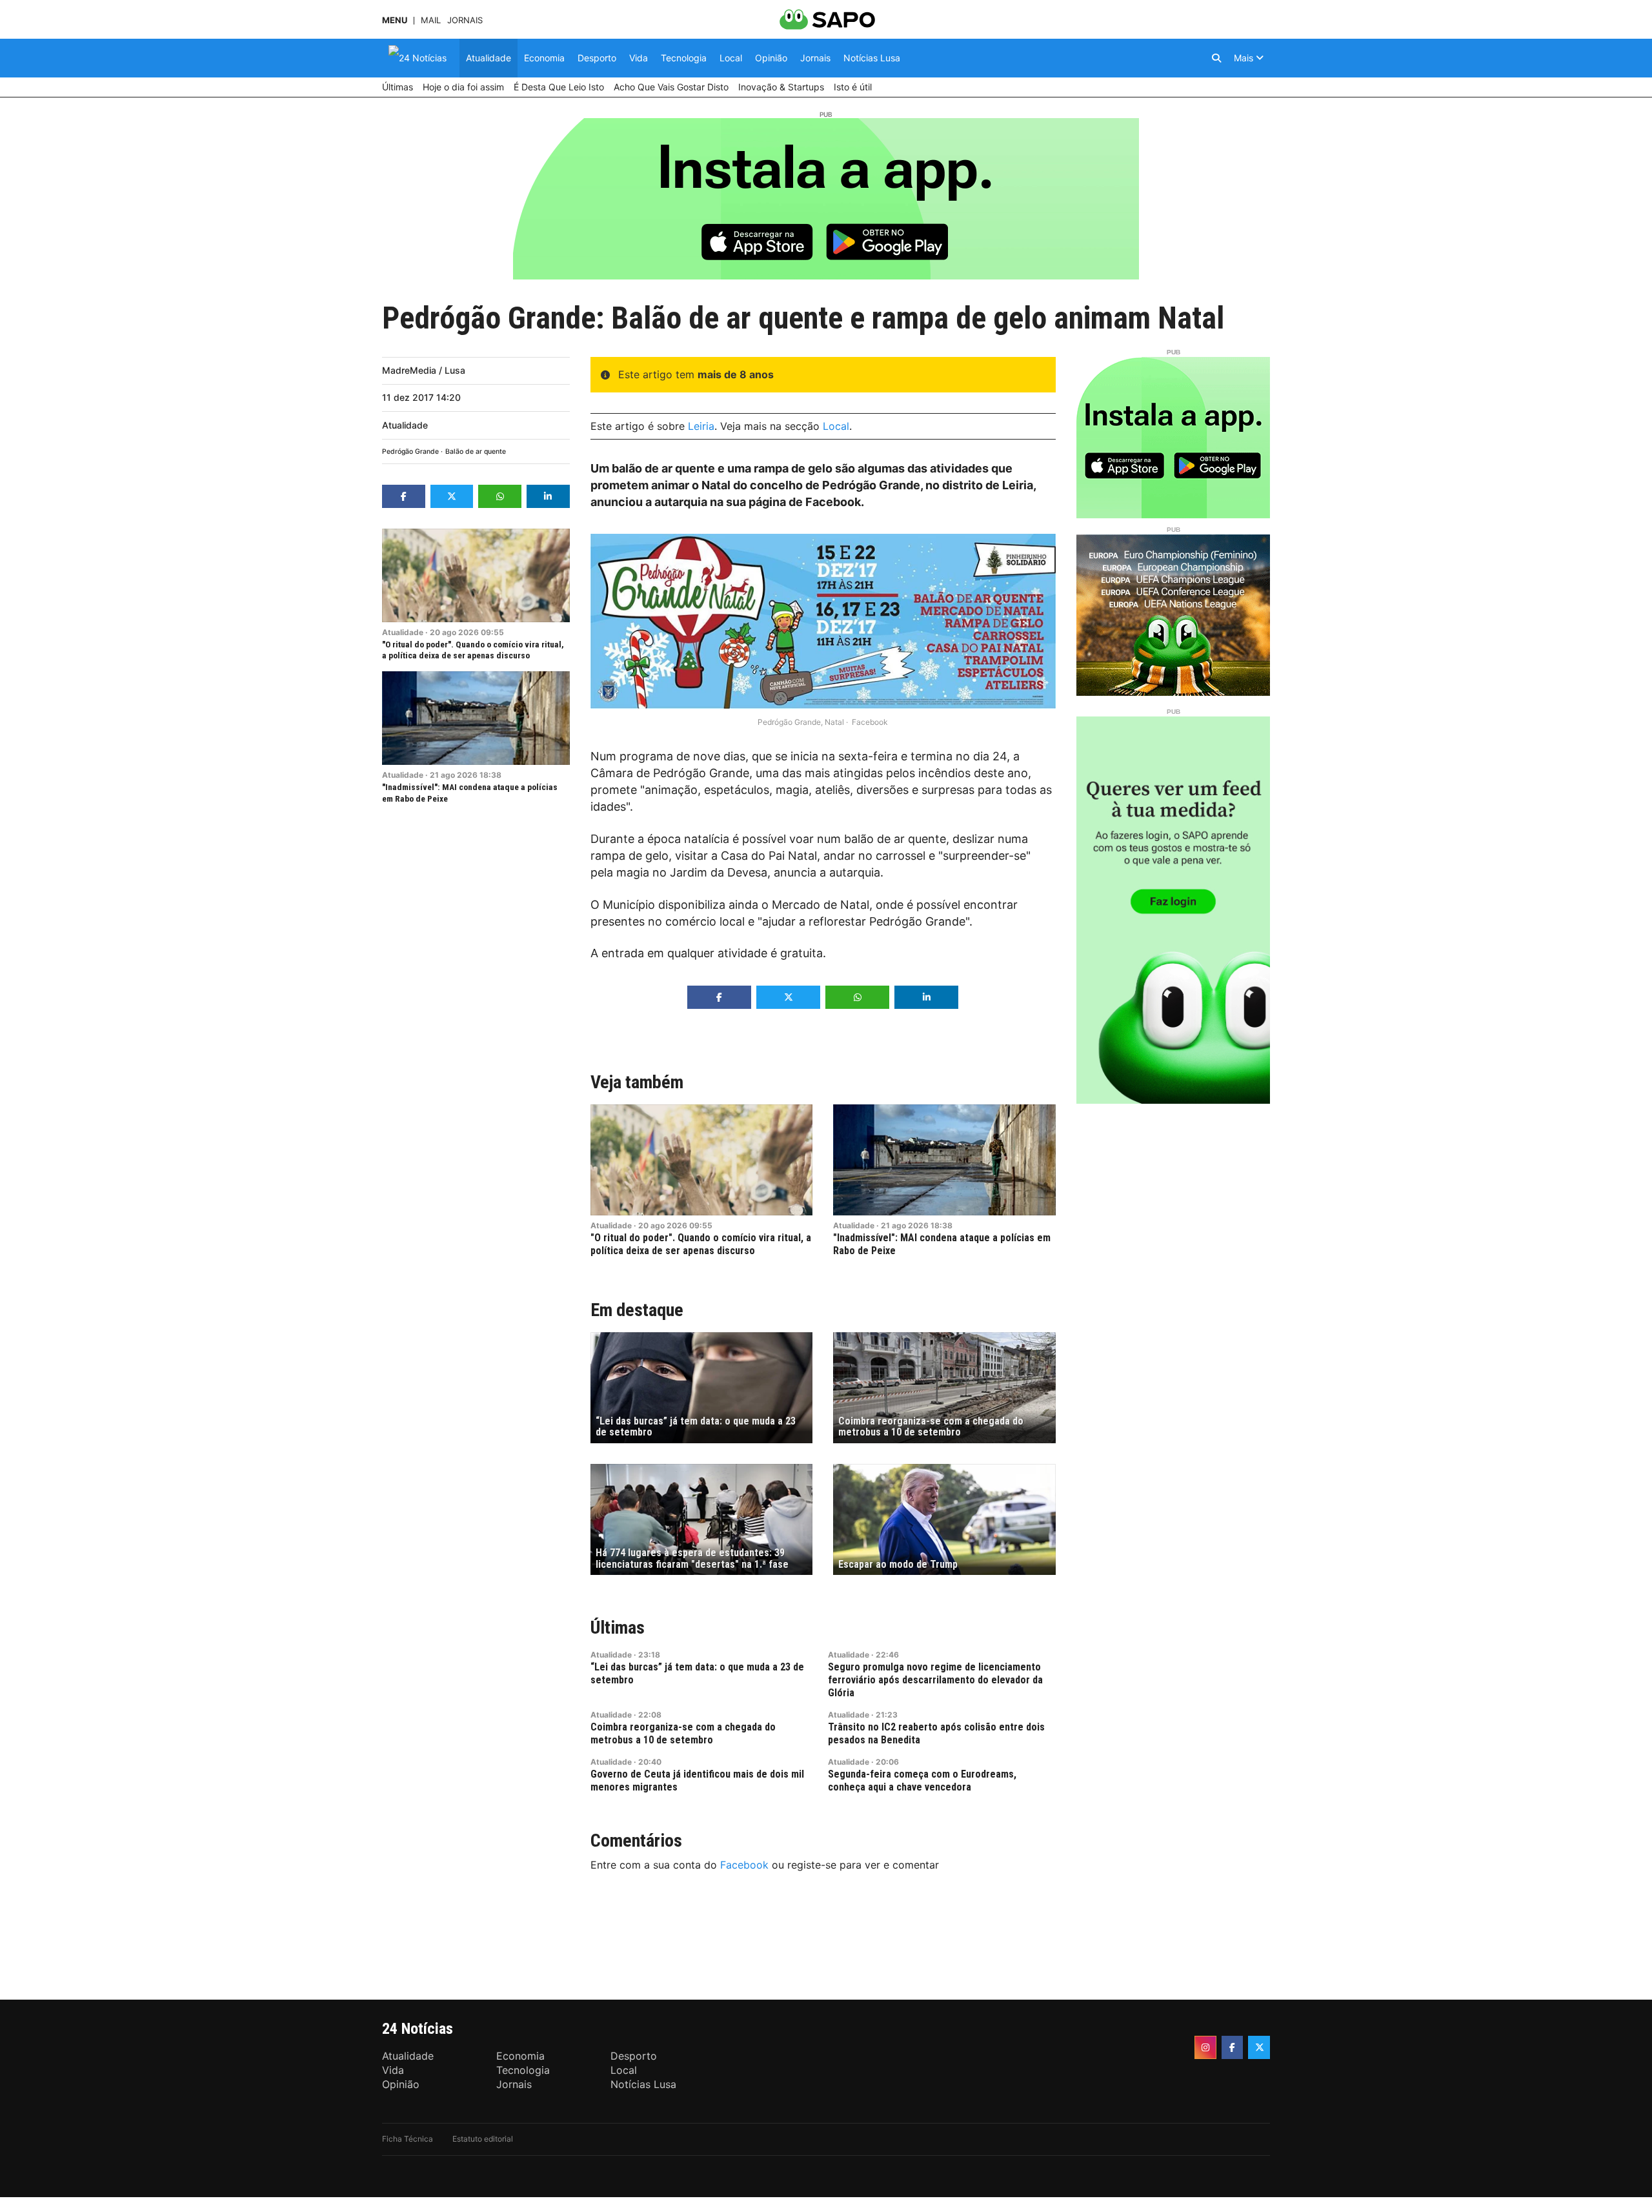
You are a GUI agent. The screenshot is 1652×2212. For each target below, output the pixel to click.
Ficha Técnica (408, 2139)
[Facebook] (1233, 2047)
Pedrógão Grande (410, 452)
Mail (431, 20)
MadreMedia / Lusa (424, 370)
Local (836, 426)
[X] (1259, 2047)
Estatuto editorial (483, 2139)
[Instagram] (1205, 2047)
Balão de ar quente (476, 452)
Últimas (618, 1628)
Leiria (701, 426)
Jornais (465, 20)
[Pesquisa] (1216, 58)
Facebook (744, 1865)
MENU (395, 20)
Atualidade (405, 425)
